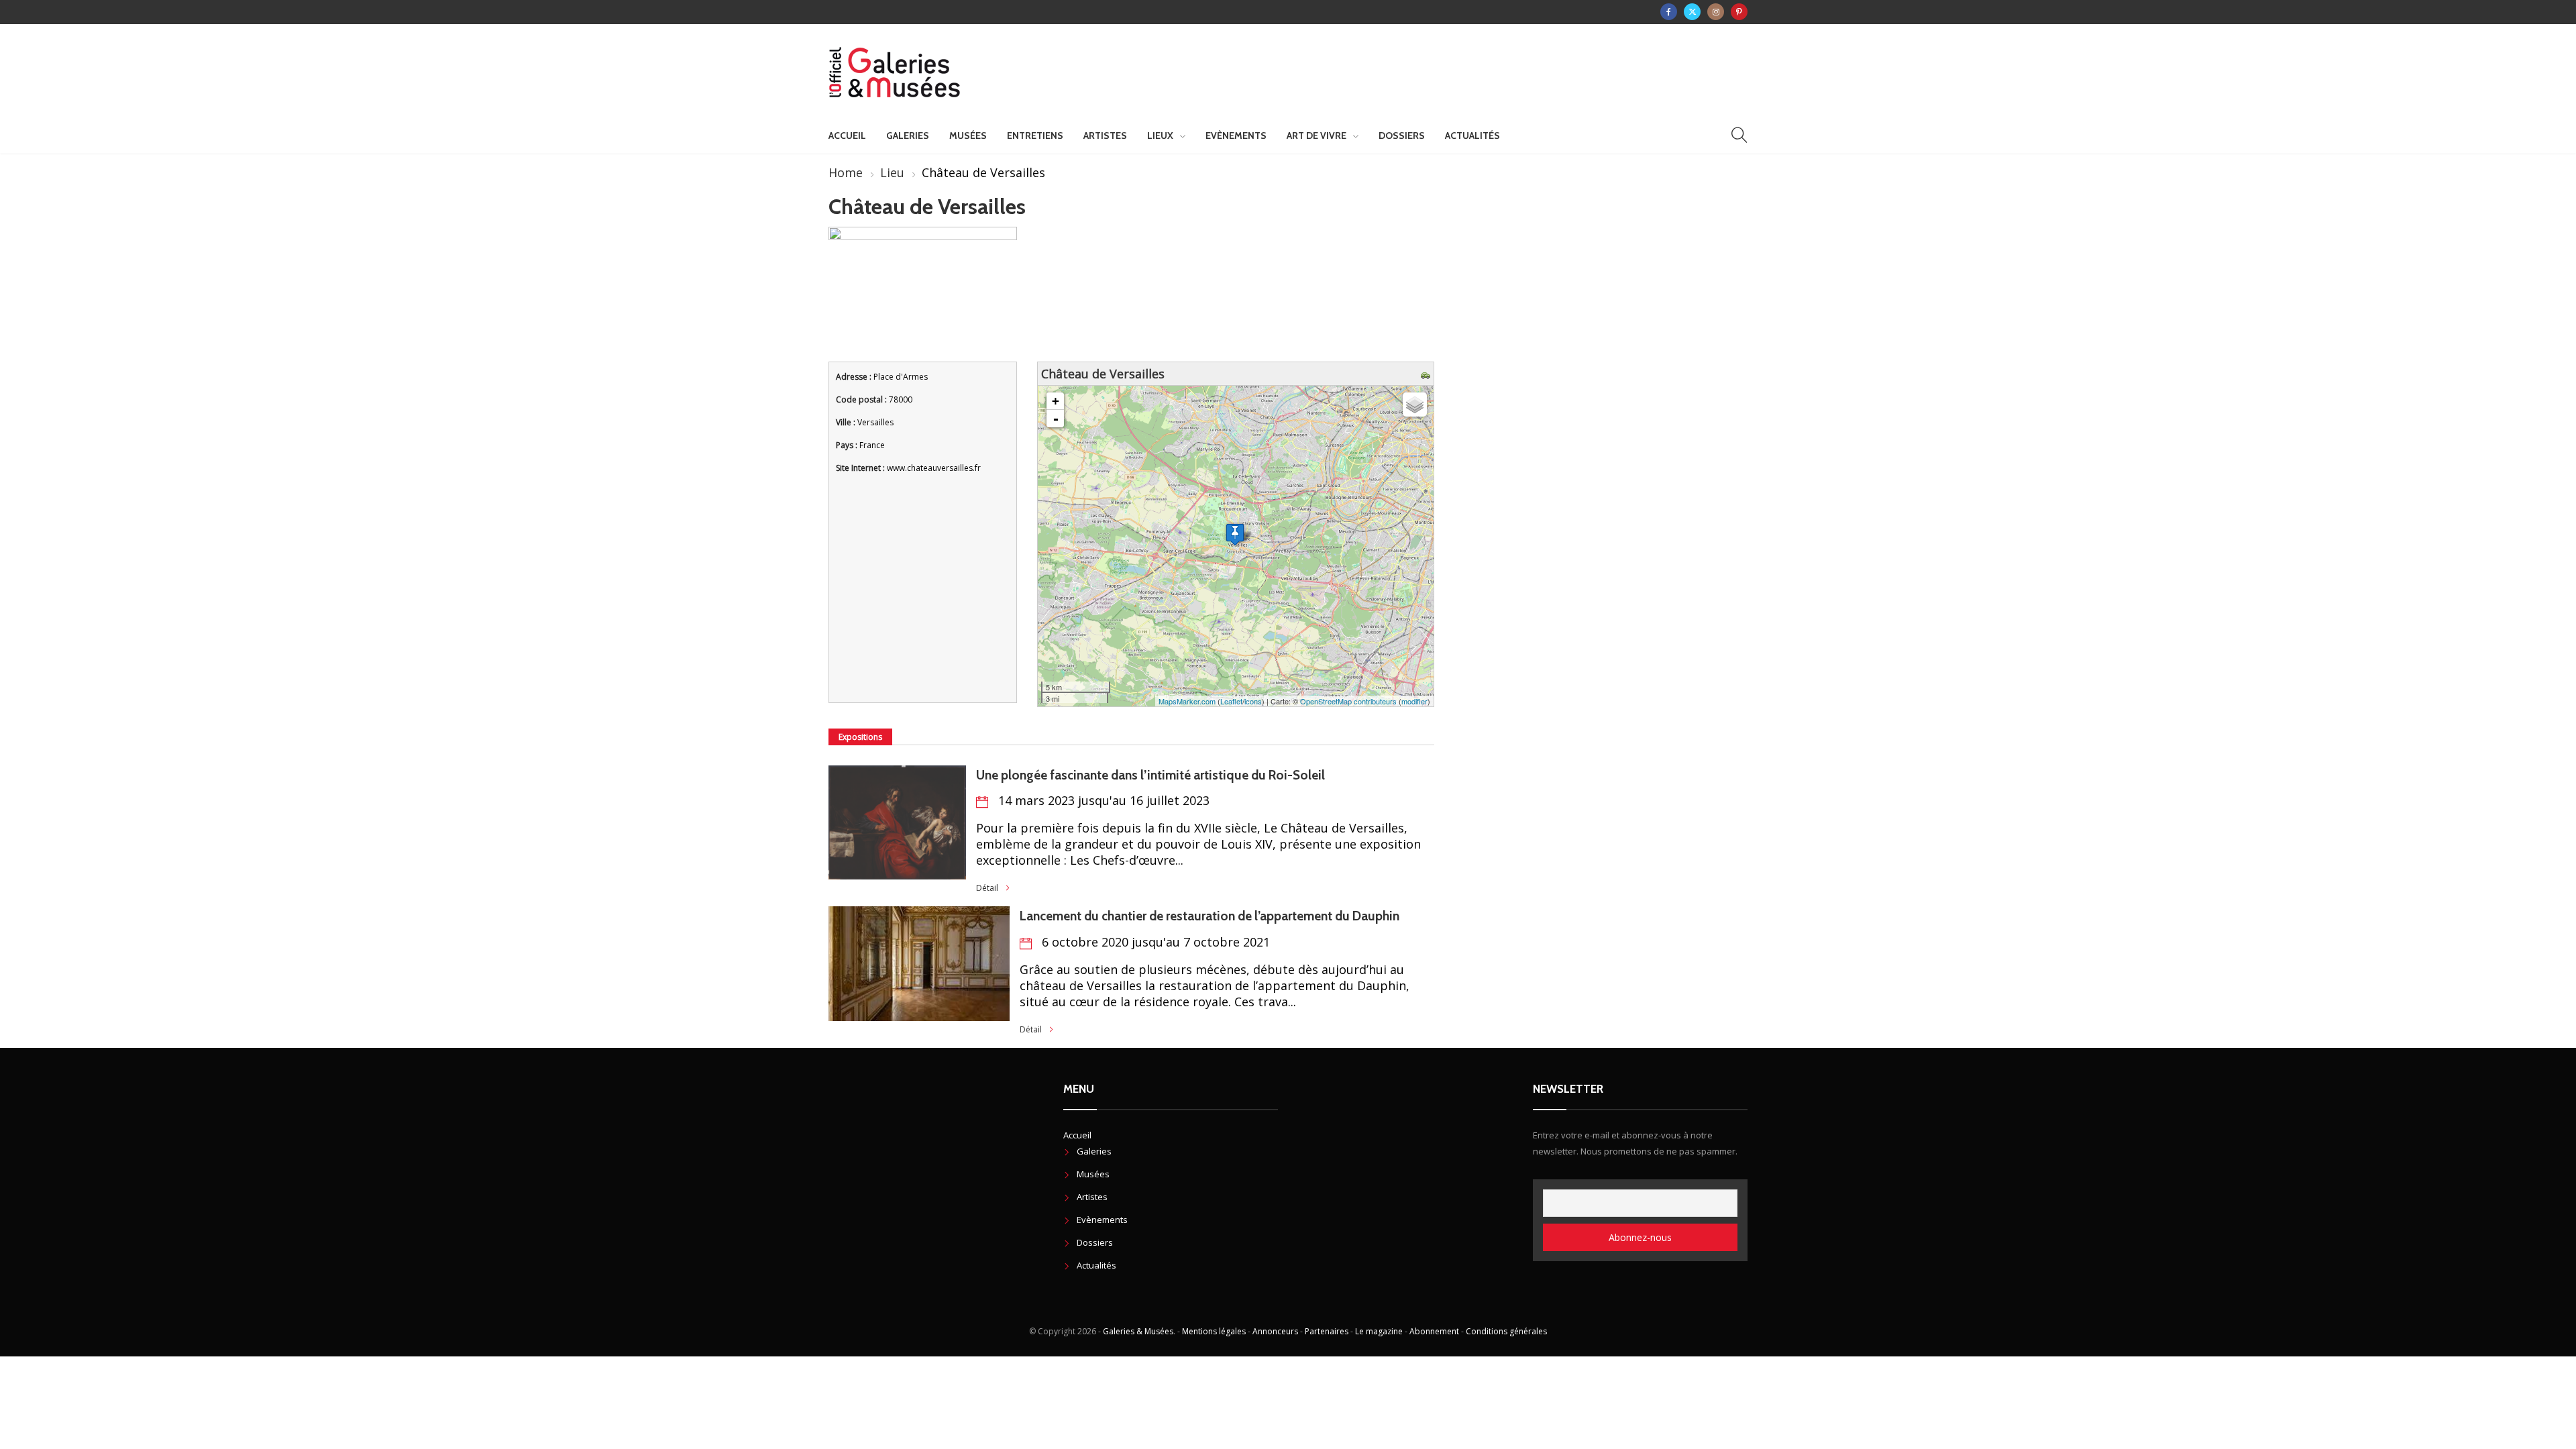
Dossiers (1402, 136)
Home (846, 172)
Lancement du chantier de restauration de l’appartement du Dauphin (1210, 916)
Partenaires (1327, 1331)
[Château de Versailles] (1235, 534)
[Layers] (1415, 405)
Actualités (1472, 136)
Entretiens (1035, 136)
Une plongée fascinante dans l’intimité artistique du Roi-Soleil (1150, 775)
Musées (968, 136)
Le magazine (1379, 1331)
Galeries (908, 136)
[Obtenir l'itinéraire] (1427, 374)
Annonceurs (1275, 1331)
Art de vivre (1317, 136)
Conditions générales (1506, 1331)
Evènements (1236, 136)
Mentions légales (1214, 1331)
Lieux (1160, 136)
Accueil (847, 136)
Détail (987, 888)
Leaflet (1231, 701)
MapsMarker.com (1187, 701)
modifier (1414, 701)
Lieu (892, 172)
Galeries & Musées (1138, 1331)
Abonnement (1434, 1331)
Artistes (1105, 136)
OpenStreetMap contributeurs (1348, 701)
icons (1253, 701)
